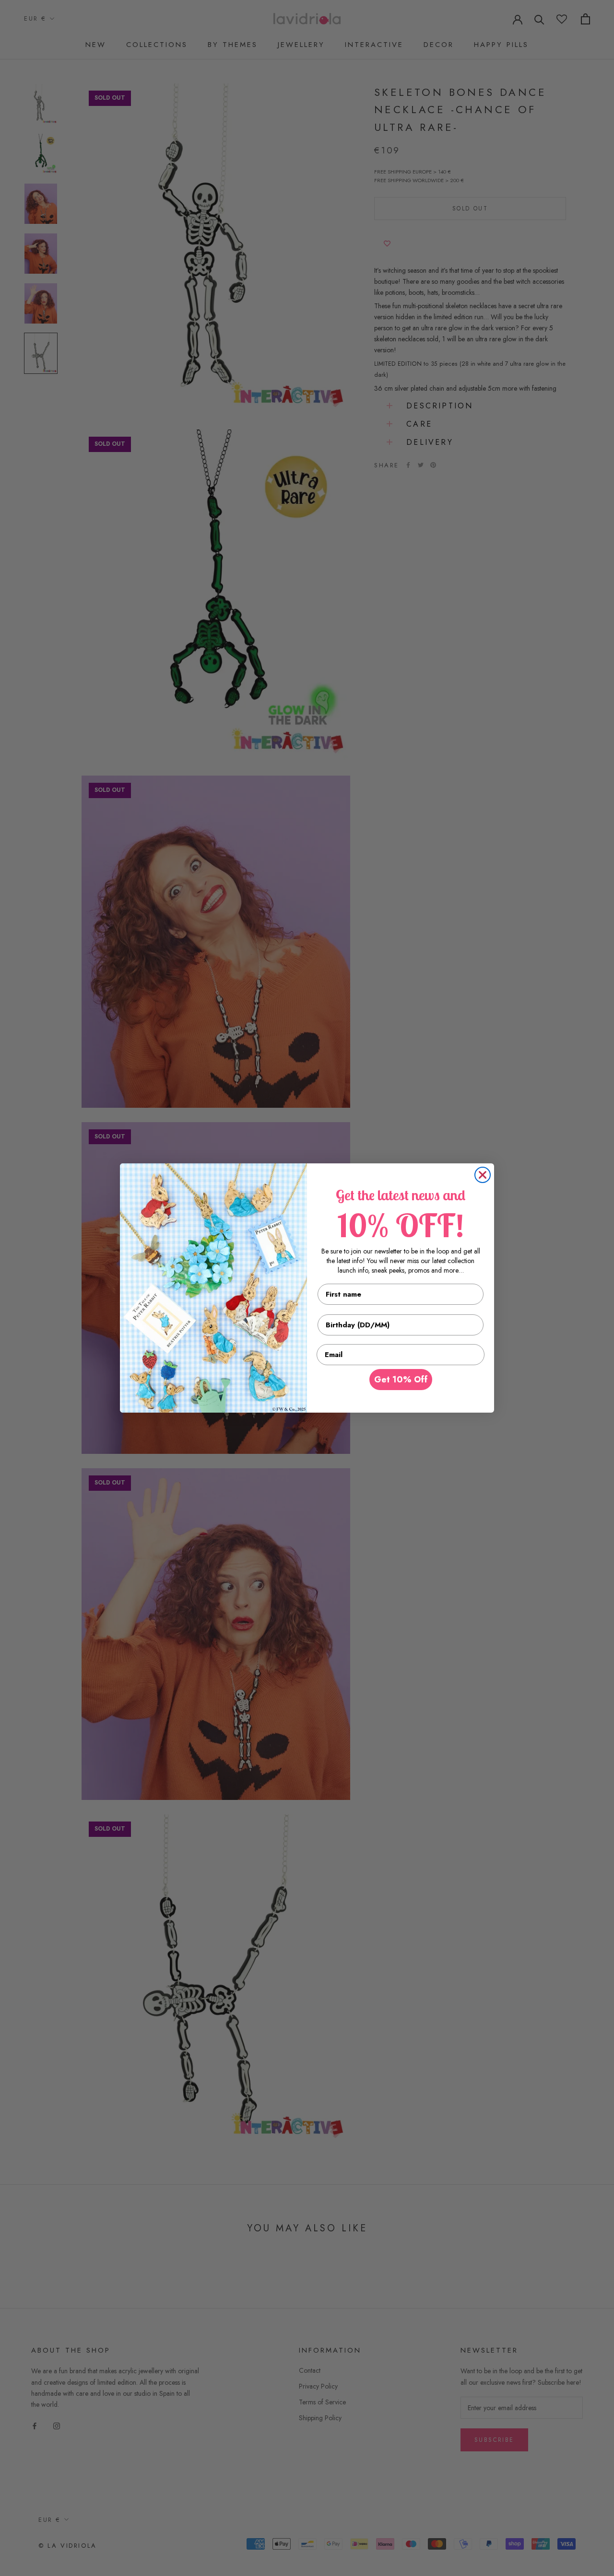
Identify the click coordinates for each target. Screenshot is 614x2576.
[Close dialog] (483, 1175)
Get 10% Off (401, 1380)
